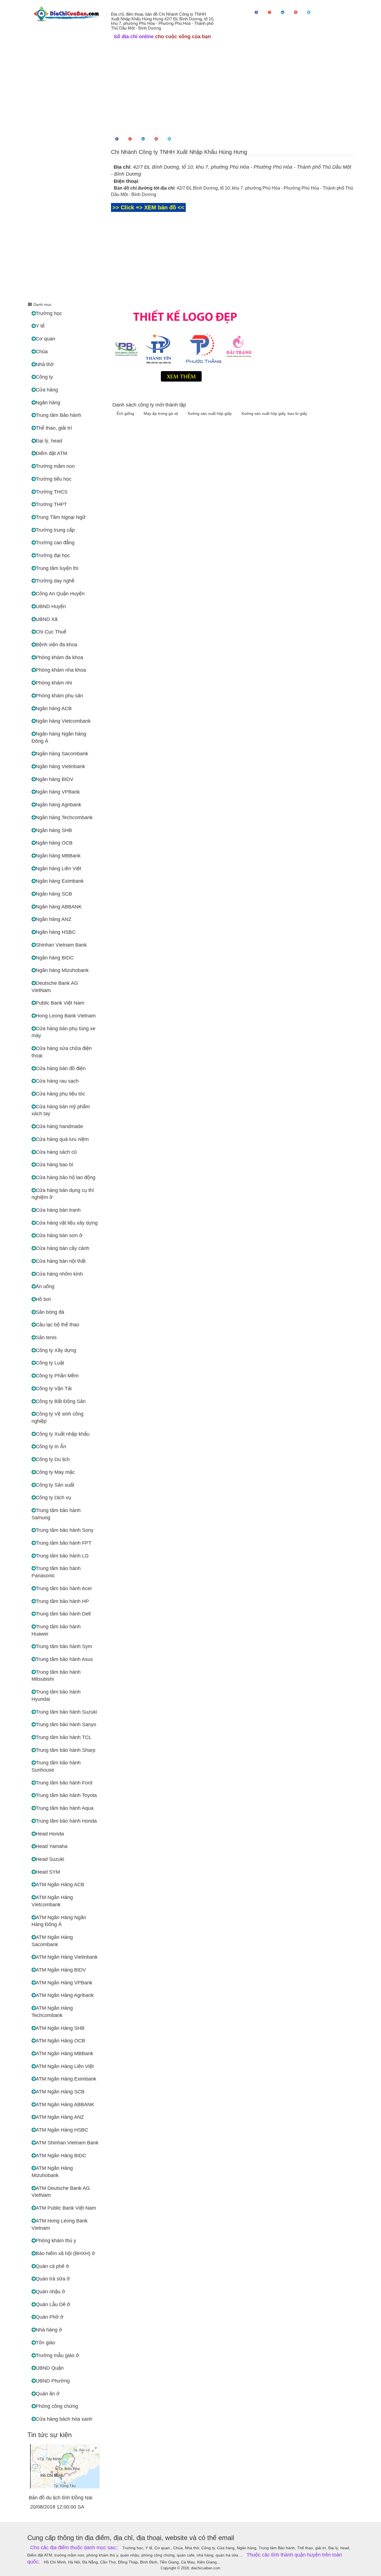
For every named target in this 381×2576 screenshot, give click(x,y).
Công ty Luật (50, 1363)
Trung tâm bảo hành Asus (64, 1659)
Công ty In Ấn (51, 1447)
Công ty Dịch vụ (53, 1498)
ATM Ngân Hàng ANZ (60, 2117)
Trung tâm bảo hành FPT (64, 1543)
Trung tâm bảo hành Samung (56, 1514)
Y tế (40, 326)
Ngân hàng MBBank (58, 856)
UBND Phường (53, 2381)
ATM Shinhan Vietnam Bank (67, 2143)
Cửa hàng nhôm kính (59, 1274)
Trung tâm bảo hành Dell (63, 1614)
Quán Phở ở (50, 2317)
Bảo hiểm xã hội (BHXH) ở (65, 2253)
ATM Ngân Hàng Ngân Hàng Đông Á (59, 1921)
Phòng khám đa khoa (59, 657)
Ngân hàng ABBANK (59, 907)
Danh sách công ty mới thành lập (149, 405)
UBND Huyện (51, 606)
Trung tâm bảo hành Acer (64, 1588)
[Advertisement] (191, 86)
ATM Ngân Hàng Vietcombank (52, 1901)
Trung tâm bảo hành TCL (64, 1737)
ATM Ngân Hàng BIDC (61, 2156)
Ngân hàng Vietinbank (60, 766)
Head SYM (48, 1872)
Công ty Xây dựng (56, 1350)
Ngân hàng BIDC (55, 958)
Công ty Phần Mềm (57, 1376)
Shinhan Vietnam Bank (61, 945)
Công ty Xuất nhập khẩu (63, 1434)
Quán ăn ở (48, 2394)
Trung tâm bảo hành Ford (64, 1783)
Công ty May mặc (55, 1472)
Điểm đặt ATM (51, 453)
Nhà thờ (45, 364)
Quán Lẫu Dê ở (53, 2304)
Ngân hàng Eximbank (60, 881)
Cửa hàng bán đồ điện (61, 1068)
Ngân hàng (48, 403)
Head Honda (50, 1834)
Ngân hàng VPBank (58, 792)
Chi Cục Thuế (51, 632)
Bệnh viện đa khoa (56, 645)
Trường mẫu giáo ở (57, 2355)
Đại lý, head (49, 441)
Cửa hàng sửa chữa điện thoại (62, 1052)
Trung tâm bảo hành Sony (65, 1530)
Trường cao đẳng (55, 543)
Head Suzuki (50, 1859)
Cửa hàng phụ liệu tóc (60, 1094)
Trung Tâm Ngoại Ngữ (61, 517)
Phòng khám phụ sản (59, 696)
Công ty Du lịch (53, 1459)
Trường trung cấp (55, 530)
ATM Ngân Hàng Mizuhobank (52, 2172)
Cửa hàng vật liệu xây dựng (67, 1223)
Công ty (44, 377)
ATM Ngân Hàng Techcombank (52, 2012)
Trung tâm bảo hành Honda (66, 1821)
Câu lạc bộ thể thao (57, 1325)
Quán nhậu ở (50, 2292)
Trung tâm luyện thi (57, 568)
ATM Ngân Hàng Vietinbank (67, 1957)
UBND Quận (50, 2368)
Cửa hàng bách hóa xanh (64, 2419)
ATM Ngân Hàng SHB (60, 2028)
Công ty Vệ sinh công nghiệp (57, 1418)
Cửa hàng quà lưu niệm (62, 1139)
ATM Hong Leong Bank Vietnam (60, 2224)
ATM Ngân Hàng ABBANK (65, 2105)
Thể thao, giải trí (54, 428)
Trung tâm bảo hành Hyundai (56, 1695)
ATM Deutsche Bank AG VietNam (61, 2192)
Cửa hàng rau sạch (57, 1081)
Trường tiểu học (54, 479)
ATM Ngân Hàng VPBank (64, 1983)
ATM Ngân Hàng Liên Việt (65, 2066)
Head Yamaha (52, 1846)
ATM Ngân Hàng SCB (60, 2092)
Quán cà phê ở (52, 2266)
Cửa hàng (47, 390)
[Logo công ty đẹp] (232, 344)
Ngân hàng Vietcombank (63, 721)
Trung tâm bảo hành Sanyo (66, 1724)
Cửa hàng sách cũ (56, 1152)
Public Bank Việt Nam (60, 1003)
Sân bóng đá (50, 1312)
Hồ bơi (43, 1299)
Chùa (42, 352)
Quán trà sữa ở (53, 2279)
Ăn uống (45, 1286)
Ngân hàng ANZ (54, 919)
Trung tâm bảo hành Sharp (66, 1750)
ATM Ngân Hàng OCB (60, 2041)
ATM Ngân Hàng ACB (60, 1885)
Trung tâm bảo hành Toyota (66, 1795)
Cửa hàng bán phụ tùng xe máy (63, 1032)
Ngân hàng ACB (54, 708)
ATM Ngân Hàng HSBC (62, 2130)
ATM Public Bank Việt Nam (66, 2208)
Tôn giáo (45, 2343)
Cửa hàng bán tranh (58, 1210)
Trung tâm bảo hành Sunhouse (56, 1766)
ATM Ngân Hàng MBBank (64, 2053)
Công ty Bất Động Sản (61, 1401)
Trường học (49, 313)
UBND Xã (47, 619)
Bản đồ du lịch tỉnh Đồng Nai (61, 2498)
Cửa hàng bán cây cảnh (62, 1248)
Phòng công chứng (57, 2406)
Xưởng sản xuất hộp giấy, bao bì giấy (274, 413)
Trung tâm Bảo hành (58, 415)
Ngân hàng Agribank (58, 805)
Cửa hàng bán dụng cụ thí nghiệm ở (63, 1194)
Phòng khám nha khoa (61, 670)
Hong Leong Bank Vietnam (66, 1016)
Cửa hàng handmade (59, 1126)
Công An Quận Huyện (60, 594)
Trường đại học (53, 555)
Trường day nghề (55, 581)
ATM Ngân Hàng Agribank (65, 1995)
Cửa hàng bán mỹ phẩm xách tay (61, 1110)
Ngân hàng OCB (54, 843)
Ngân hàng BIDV (55, 779)
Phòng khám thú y (56, 2241)
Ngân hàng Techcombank (64, 817)
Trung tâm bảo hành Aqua (65, 1808)
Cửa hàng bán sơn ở (59, 1235)
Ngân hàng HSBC (56, 932)
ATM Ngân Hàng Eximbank (66, 2079)
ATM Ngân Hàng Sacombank (52, 1941)
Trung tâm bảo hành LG (62, 1556)
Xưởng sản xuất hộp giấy (210, 413)
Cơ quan (45, 339)
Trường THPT (51, 504)
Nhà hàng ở (49, 2330)
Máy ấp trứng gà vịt (161, 413)
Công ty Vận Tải (54, 1389)
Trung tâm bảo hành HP (62, 1601)
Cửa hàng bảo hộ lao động (66, 1177)
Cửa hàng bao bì (55, 1165)
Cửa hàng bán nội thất (61, 1261)
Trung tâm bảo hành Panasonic (56, 1572)
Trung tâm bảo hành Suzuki (66, 1712)
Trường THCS (52, 492)
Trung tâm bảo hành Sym (64, 1646)
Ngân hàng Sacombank (62, 754)
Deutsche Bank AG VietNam (55, 987)
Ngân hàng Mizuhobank (62, 970)
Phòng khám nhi (54, 683)
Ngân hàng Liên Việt (58, 869)
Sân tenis (46, 1337)
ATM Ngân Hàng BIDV (61, 1970)
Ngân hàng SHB (54, 830)
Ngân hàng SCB (54, 894)
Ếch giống (126, 413)
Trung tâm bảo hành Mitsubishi (56, 1676)
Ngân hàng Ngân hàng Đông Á (59, 737)
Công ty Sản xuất (55, 1485)
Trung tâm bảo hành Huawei (56, 1630)
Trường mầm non (55, 466)
